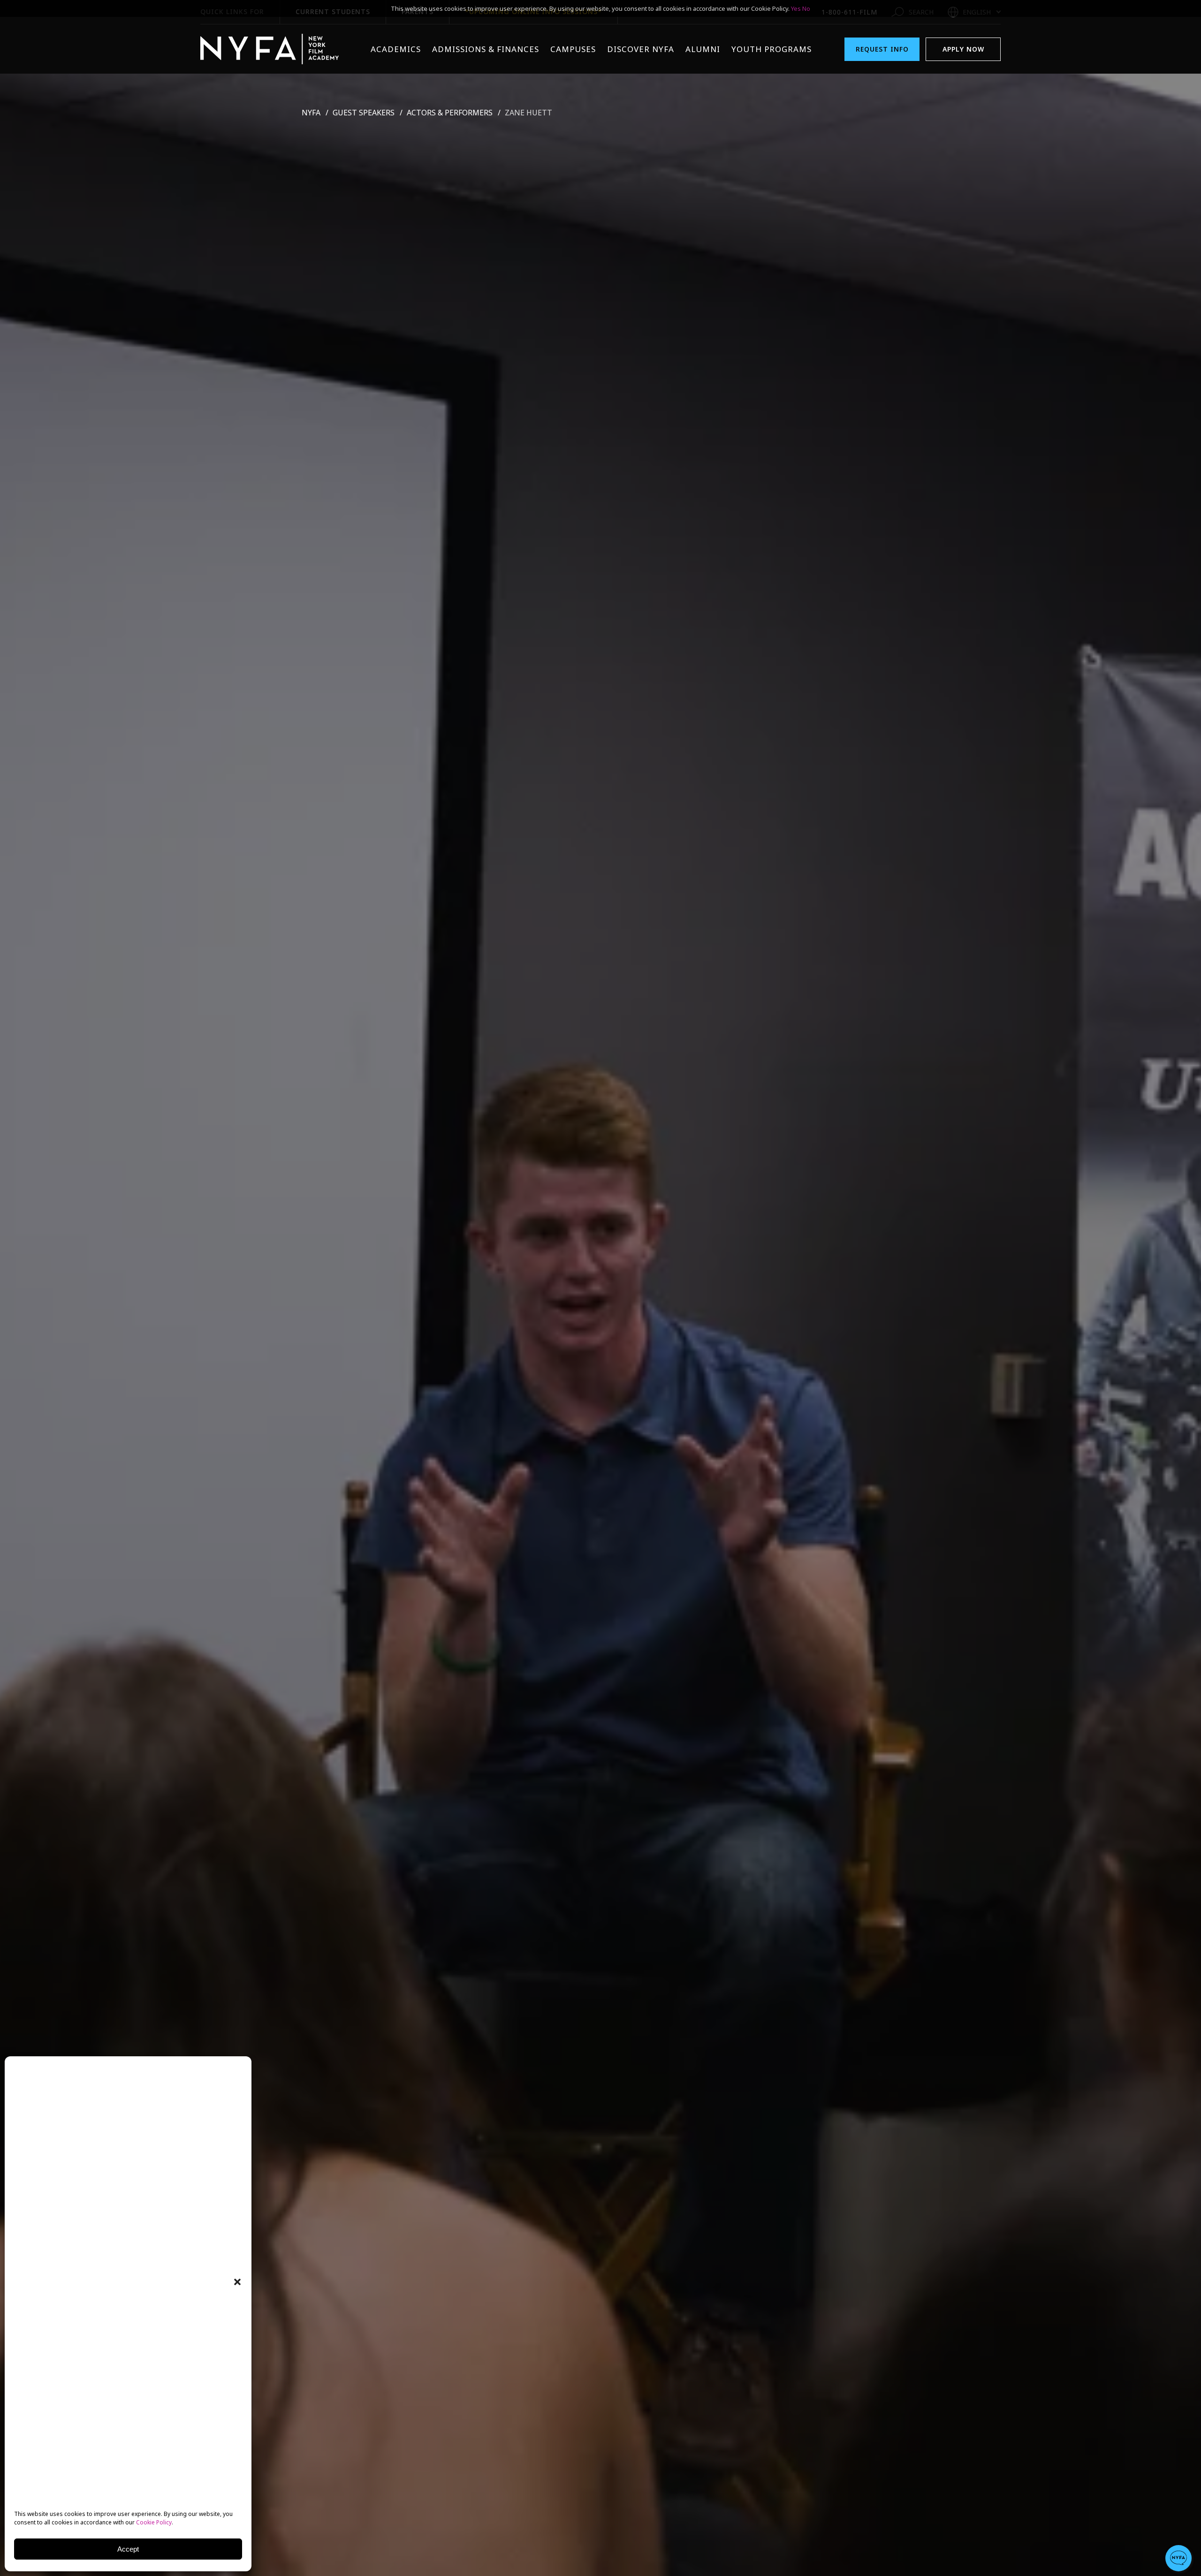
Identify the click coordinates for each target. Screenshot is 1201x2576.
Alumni (703, 49)
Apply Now (963, 49)
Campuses (573, 49)
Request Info (882, 49)
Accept (128, 2549)
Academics (396, 49)
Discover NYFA (641, 49)
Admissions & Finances (486, 49)
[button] (237, 2282)
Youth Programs (772, 49)
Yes (796, 8)
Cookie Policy (154, 2522)
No (806, 8)
